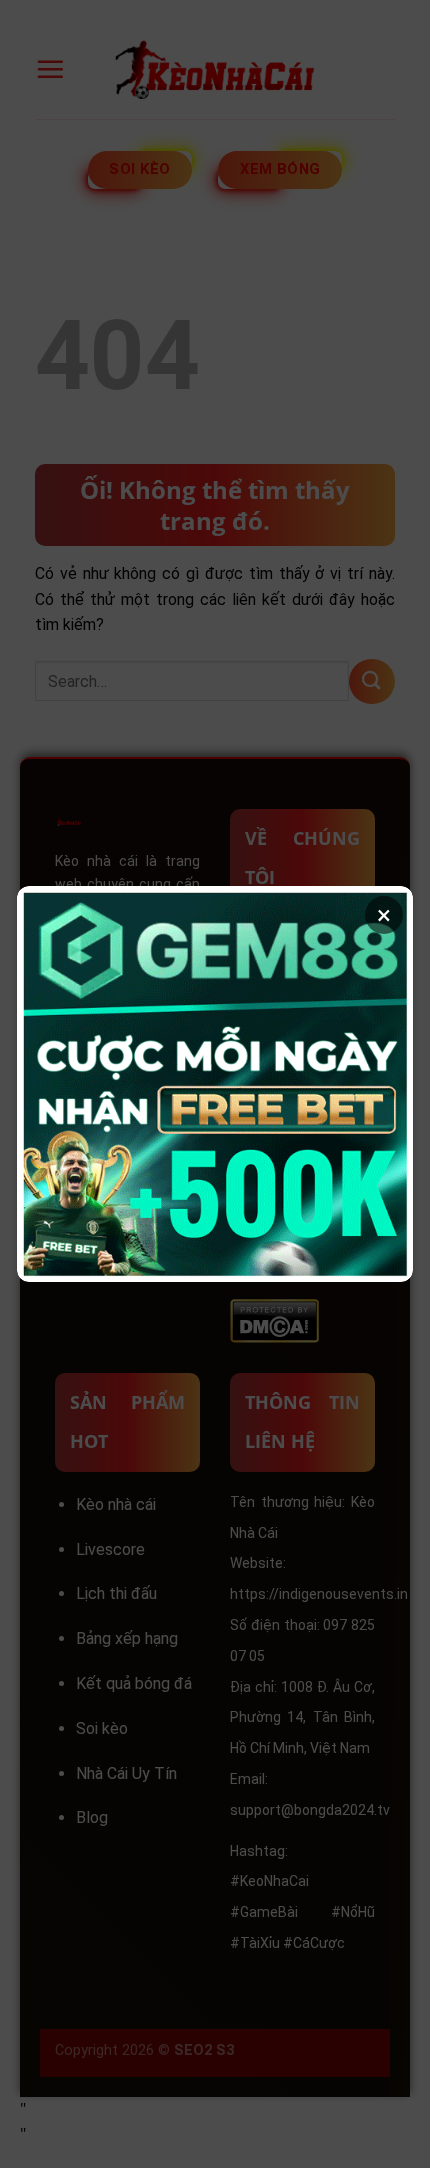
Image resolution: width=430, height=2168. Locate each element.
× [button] (384, 915)
